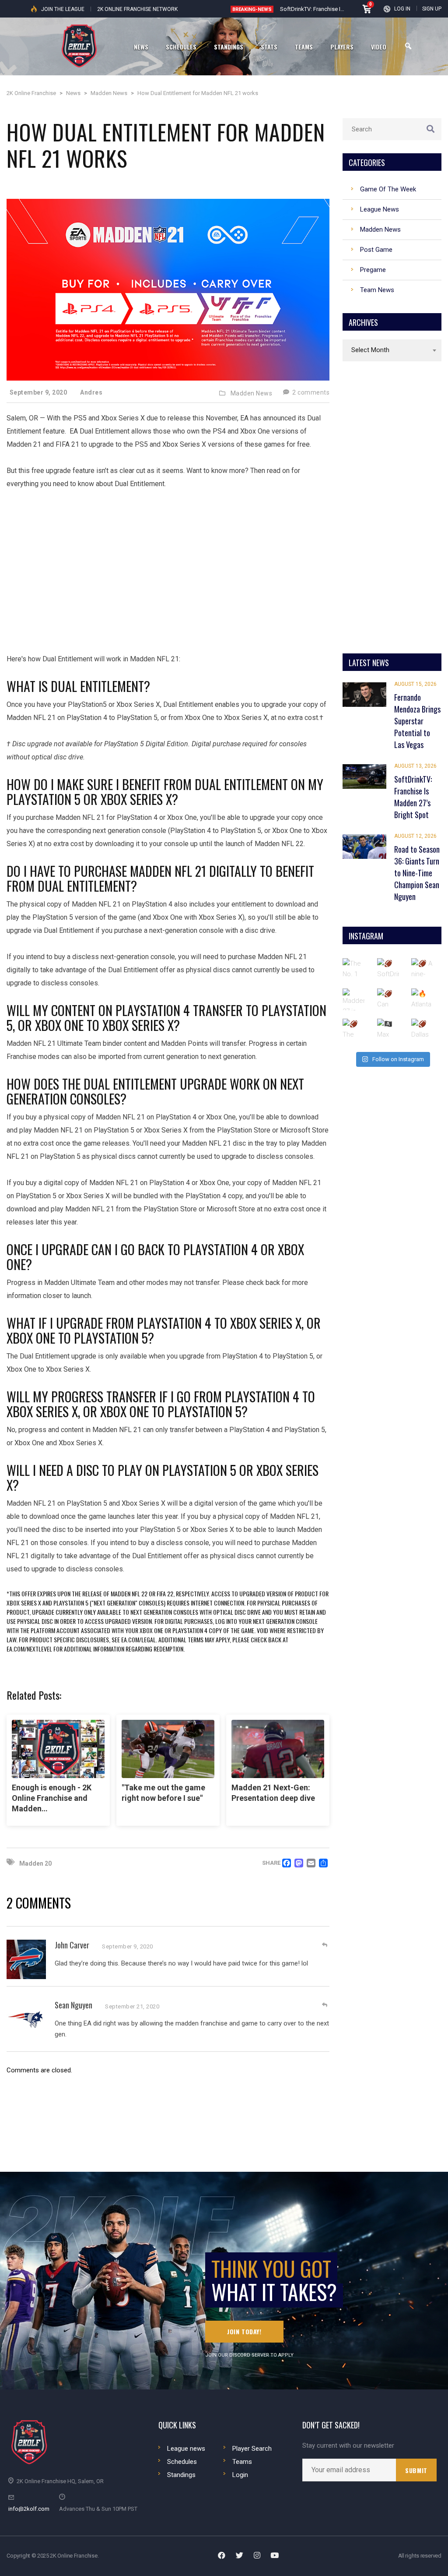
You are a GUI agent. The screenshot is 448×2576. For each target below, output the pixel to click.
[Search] (408, 46)
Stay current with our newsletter (348, 2446)
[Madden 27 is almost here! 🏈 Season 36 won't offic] (353, 999)
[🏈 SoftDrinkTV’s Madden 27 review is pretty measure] (388, 969)
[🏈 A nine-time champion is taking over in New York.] (422, 969)
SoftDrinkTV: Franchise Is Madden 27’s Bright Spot (343, 9)
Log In (402, 9)
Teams (242, 2462)
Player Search (252, 2449)
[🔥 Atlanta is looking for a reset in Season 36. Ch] (422, 999)
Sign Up (432, 9)
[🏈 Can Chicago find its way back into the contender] (388, 999)
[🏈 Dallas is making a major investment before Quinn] (422, 1030)
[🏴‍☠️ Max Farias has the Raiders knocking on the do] (388, 1030)
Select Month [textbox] (370, 350)
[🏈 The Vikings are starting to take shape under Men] (353, 1030)
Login (240, 2475)
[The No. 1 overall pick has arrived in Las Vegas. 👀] (353, 969)
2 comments (310, 392)
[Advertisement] (168, 565)
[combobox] (392, 350)
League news (186, 2449)
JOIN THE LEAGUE (63, 9)
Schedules (182, 2462)
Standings (181, 2475)
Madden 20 (35, 1863)
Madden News (252, 393)
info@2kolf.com (29, 2509)
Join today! (244, 2331)
